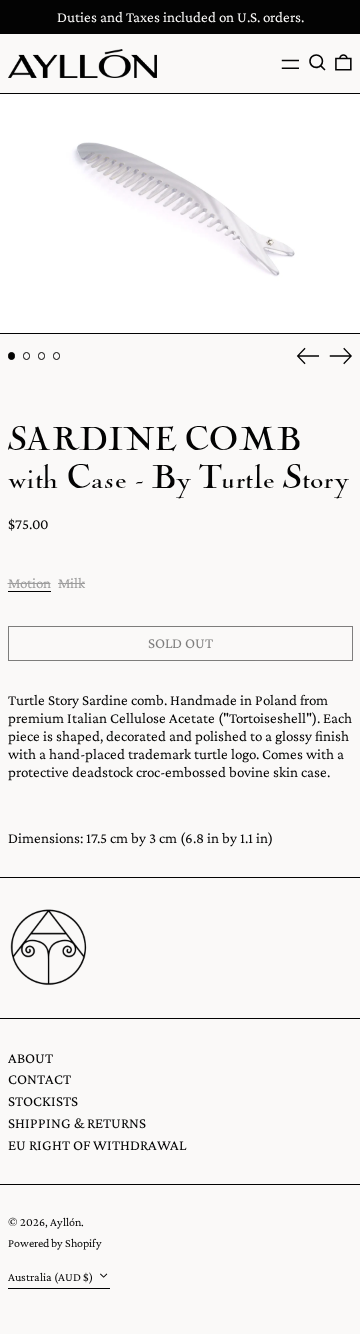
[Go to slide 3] (42, 356)
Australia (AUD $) (51, 1277)
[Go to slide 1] (12, 356)
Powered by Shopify (55, 1243)
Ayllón (65, 1222)
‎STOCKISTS (43, 1101)
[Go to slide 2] (27, 356)
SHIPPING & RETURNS (77, 1123)
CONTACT (39, 1079)
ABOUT (30, 1058)
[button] (317, 63)
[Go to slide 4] (57, 356)
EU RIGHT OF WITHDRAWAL (97, 1145)
